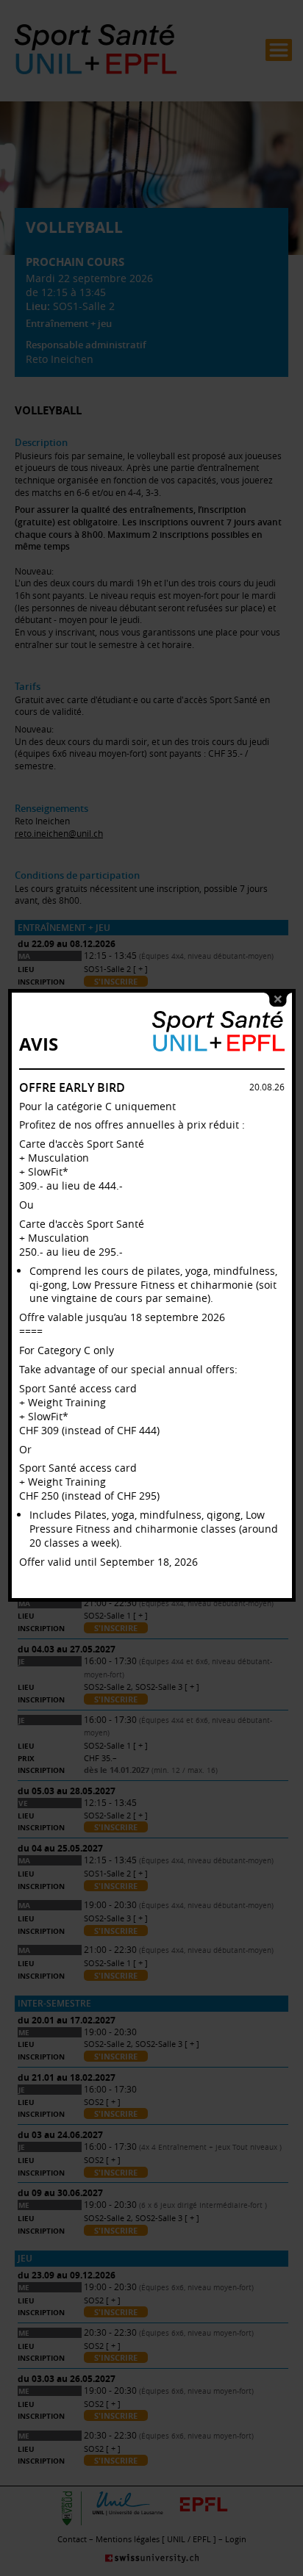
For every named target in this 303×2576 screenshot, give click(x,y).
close (278, 1000)
